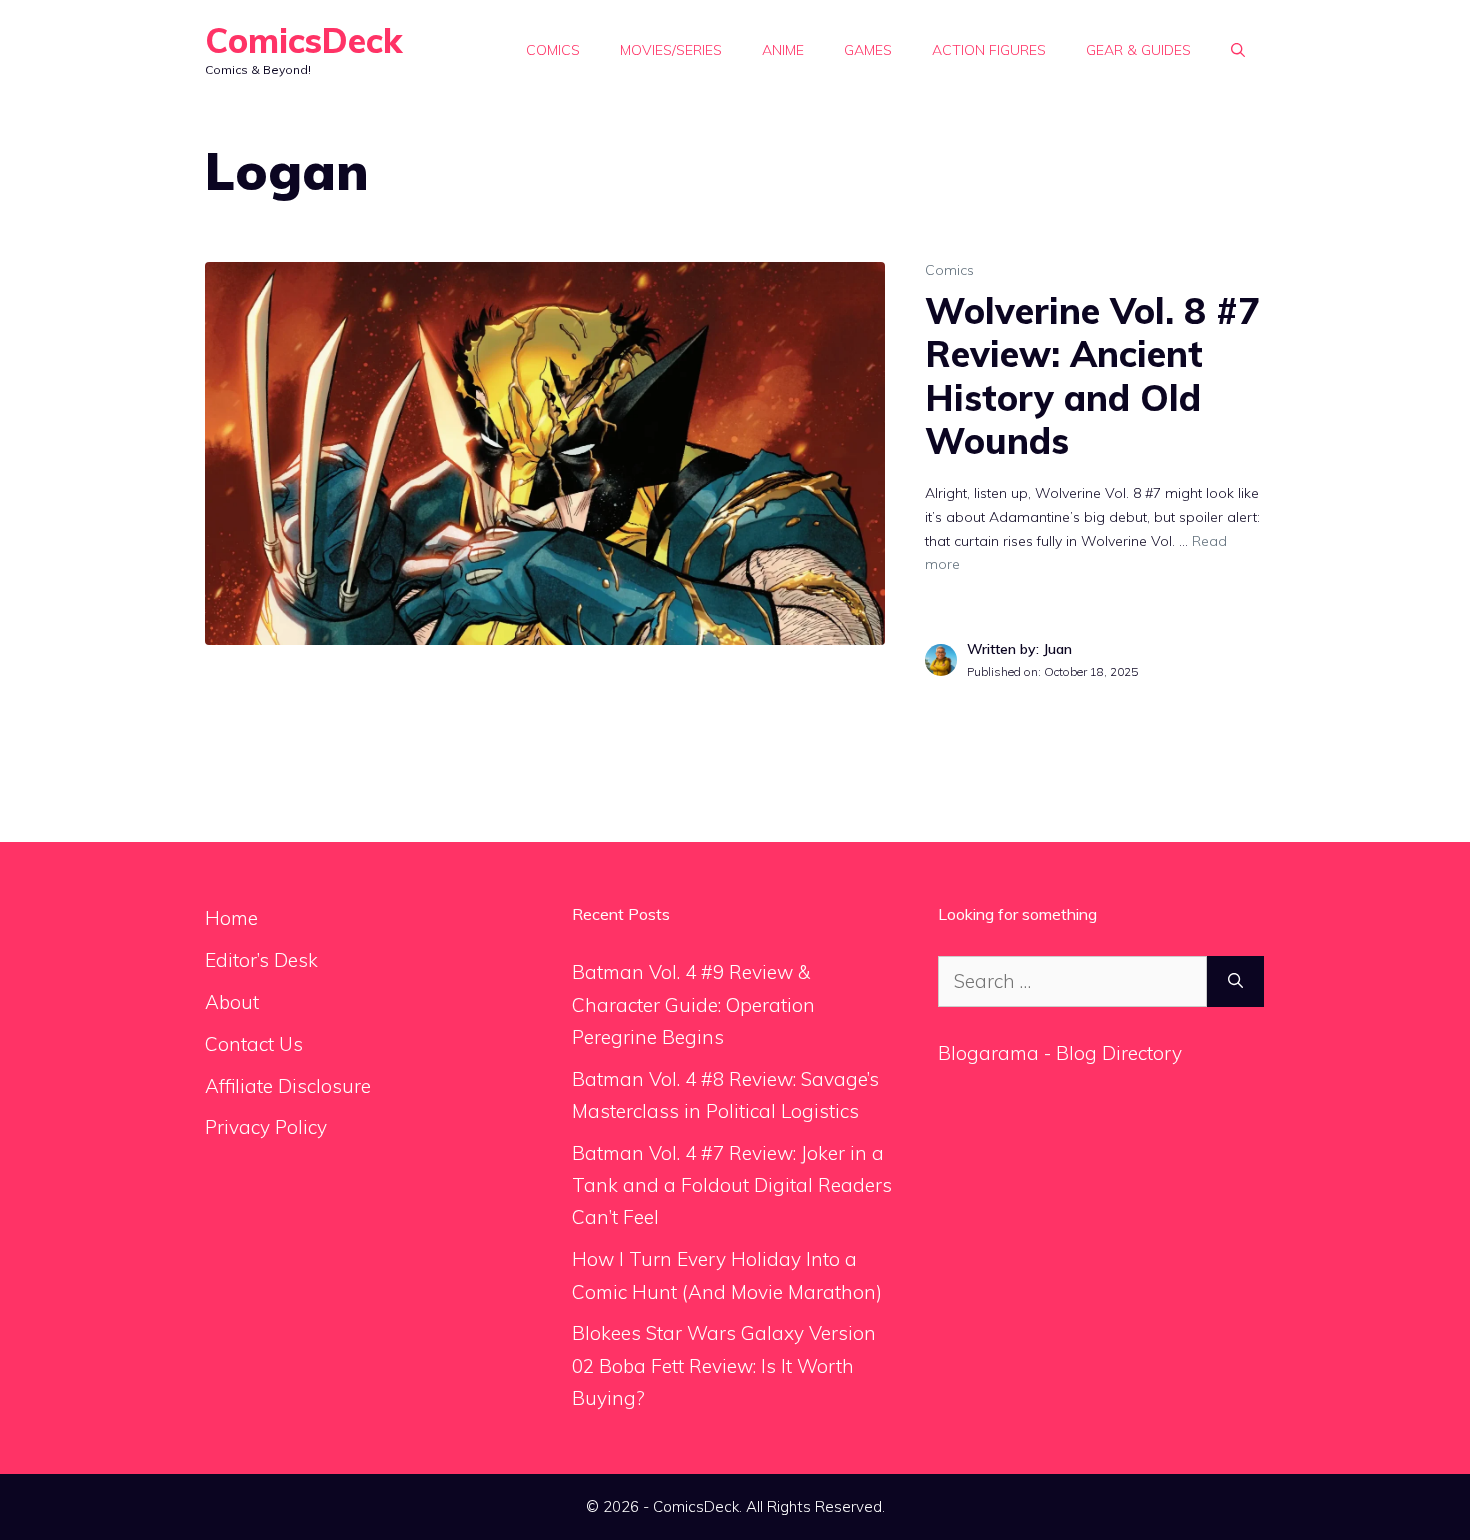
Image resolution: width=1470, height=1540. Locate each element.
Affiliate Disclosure (288, 1086)
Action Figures (989, 50)
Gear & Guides (1138, 50)
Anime (783, 50)
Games (868, 50)
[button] (1238, 50)
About (232, 1002)
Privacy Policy (266, 1127)
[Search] (1235, 981)
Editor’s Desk (261, 960)
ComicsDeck (303, 40)
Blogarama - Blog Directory (1060, 1053)
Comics (553, 50)
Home (231, 918)
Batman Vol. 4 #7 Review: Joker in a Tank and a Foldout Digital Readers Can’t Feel (732, 1185)
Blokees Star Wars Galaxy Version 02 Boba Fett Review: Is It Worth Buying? (724, 1365)
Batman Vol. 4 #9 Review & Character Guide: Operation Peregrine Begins (693, 1004)
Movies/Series (671, 50)
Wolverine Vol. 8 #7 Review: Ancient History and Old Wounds (1092, 375)
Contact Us (254, 1044)
